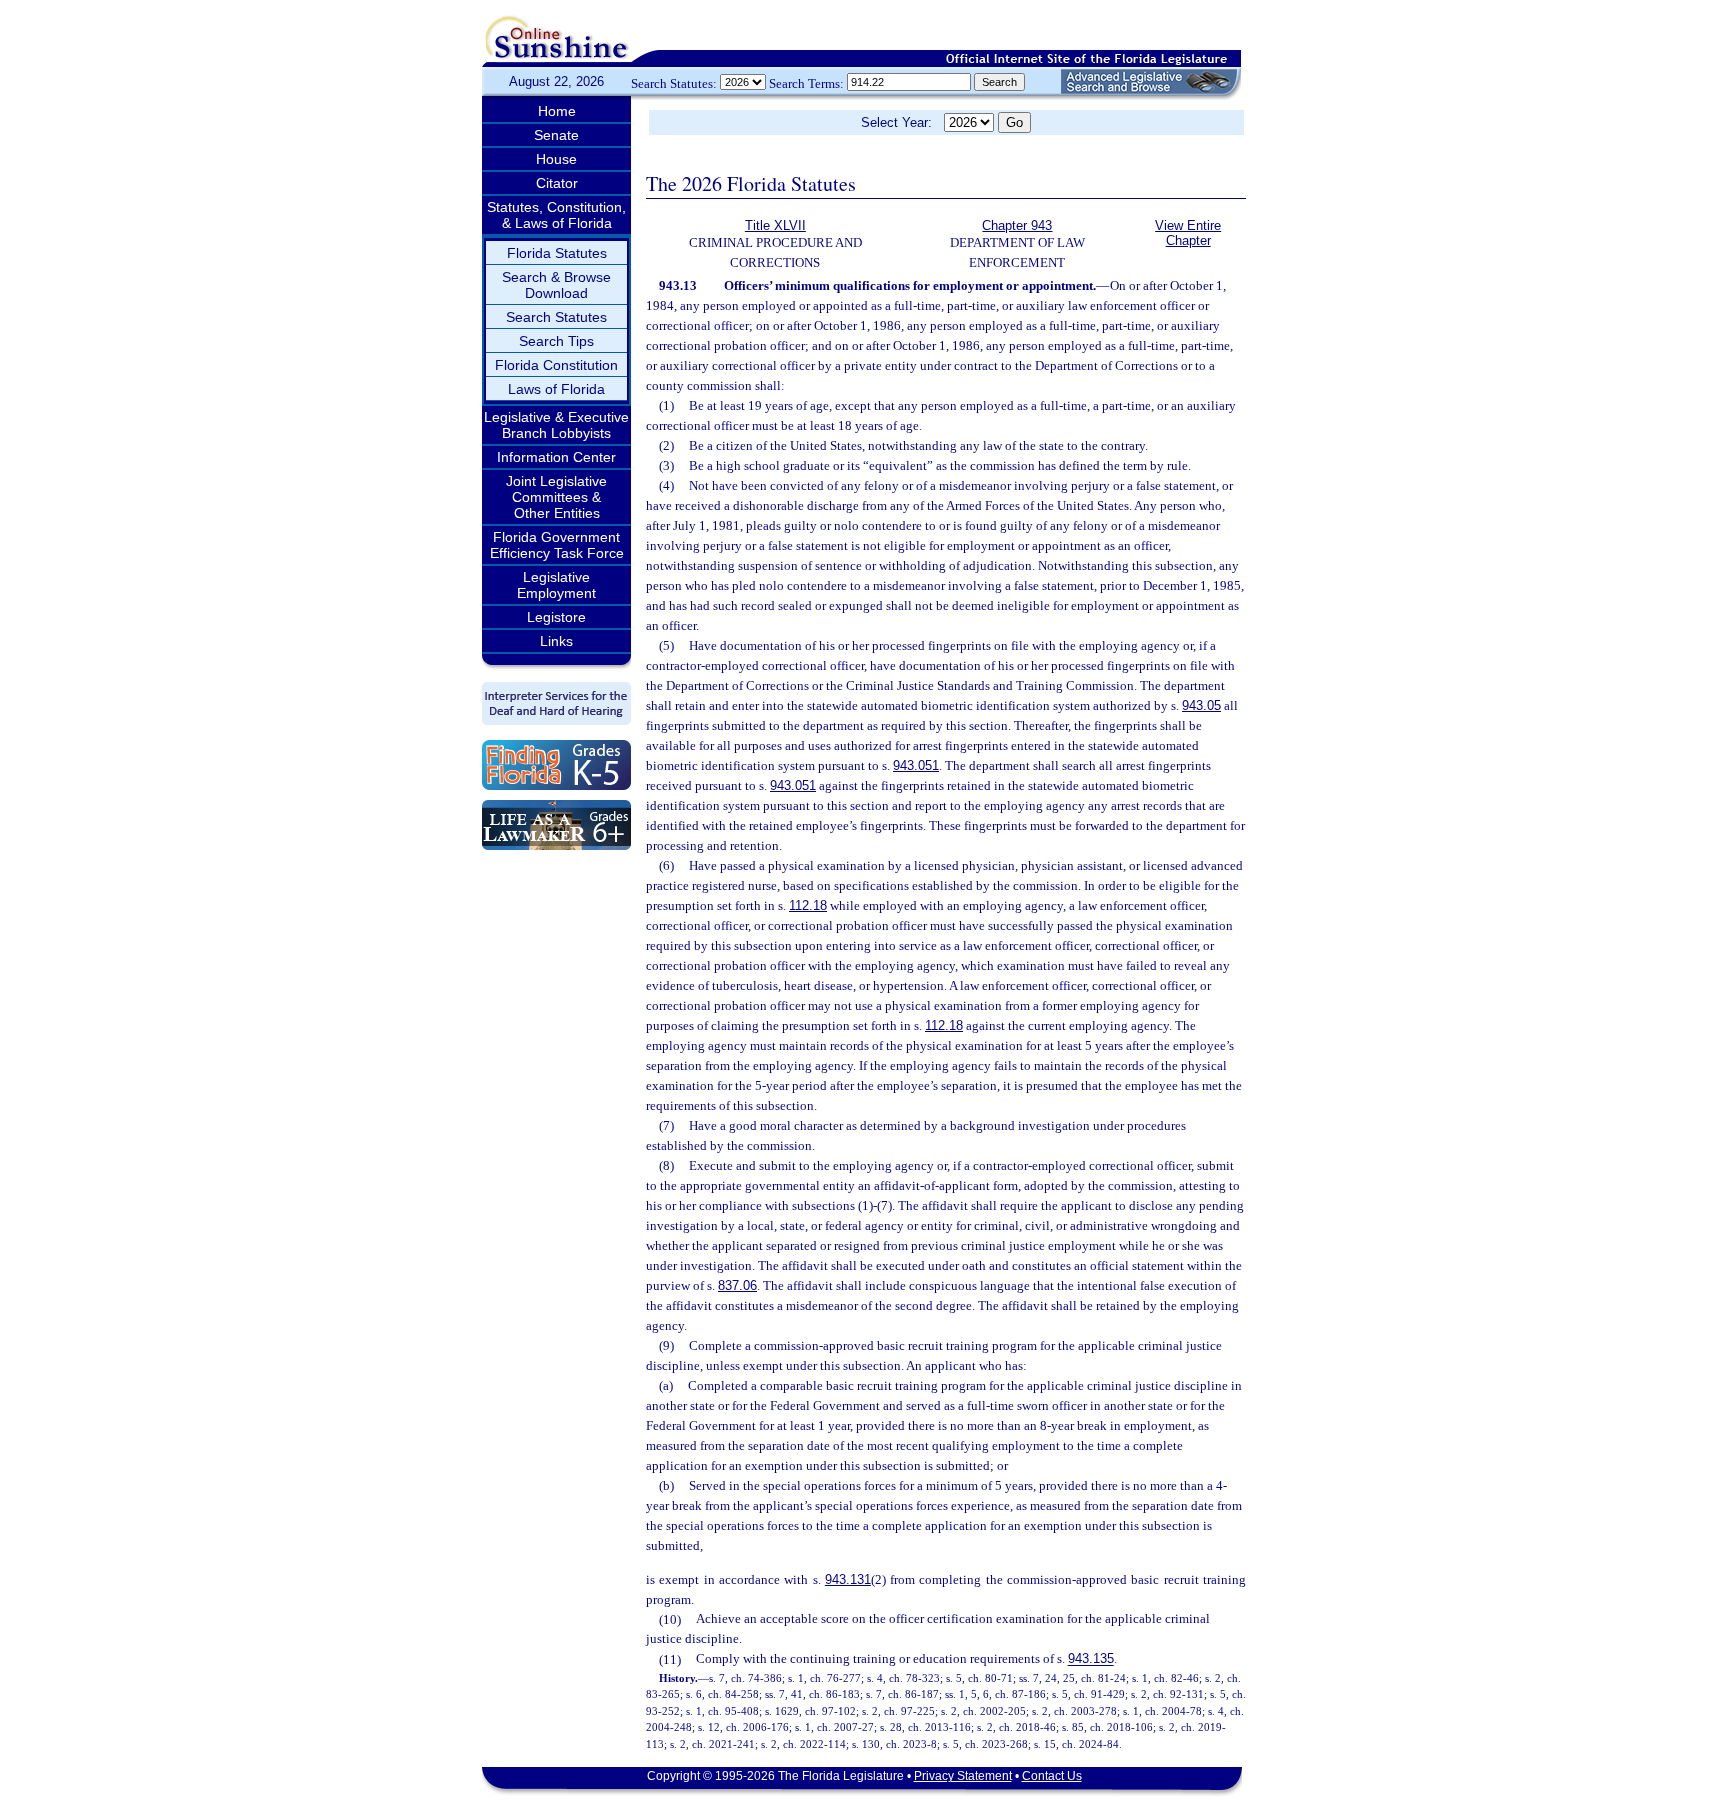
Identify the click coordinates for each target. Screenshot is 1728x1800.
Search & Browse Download (556, 285)
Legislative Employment (556, 585)
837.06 (737, 1285)
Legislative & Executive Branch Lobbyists (556, 425)
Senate (556, 135)
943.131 (848, 1579)
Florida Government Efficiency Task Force (557, 545)
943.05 (1201, 705)
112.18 (808, 905)
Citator (557, 183)
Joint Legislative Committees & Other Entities (556, 497)
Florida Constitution (556, 365)
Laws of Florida (556, 389)
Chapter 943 (1017, 225)
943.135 (1091, 1659)
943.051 (916, 765)
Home (557, 111)
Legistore (556, 617)
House (556, 159)
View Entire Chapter (1188, 233)
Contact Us (1052, 1776)
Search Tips (556, 341)
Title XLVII (775, 225)
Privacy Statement (963, 1776)
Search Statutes (556, 317)
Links (556, 641)
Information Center (556, 457)
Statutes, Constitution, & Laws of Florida (556, 215)
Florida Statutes (557, 253)
